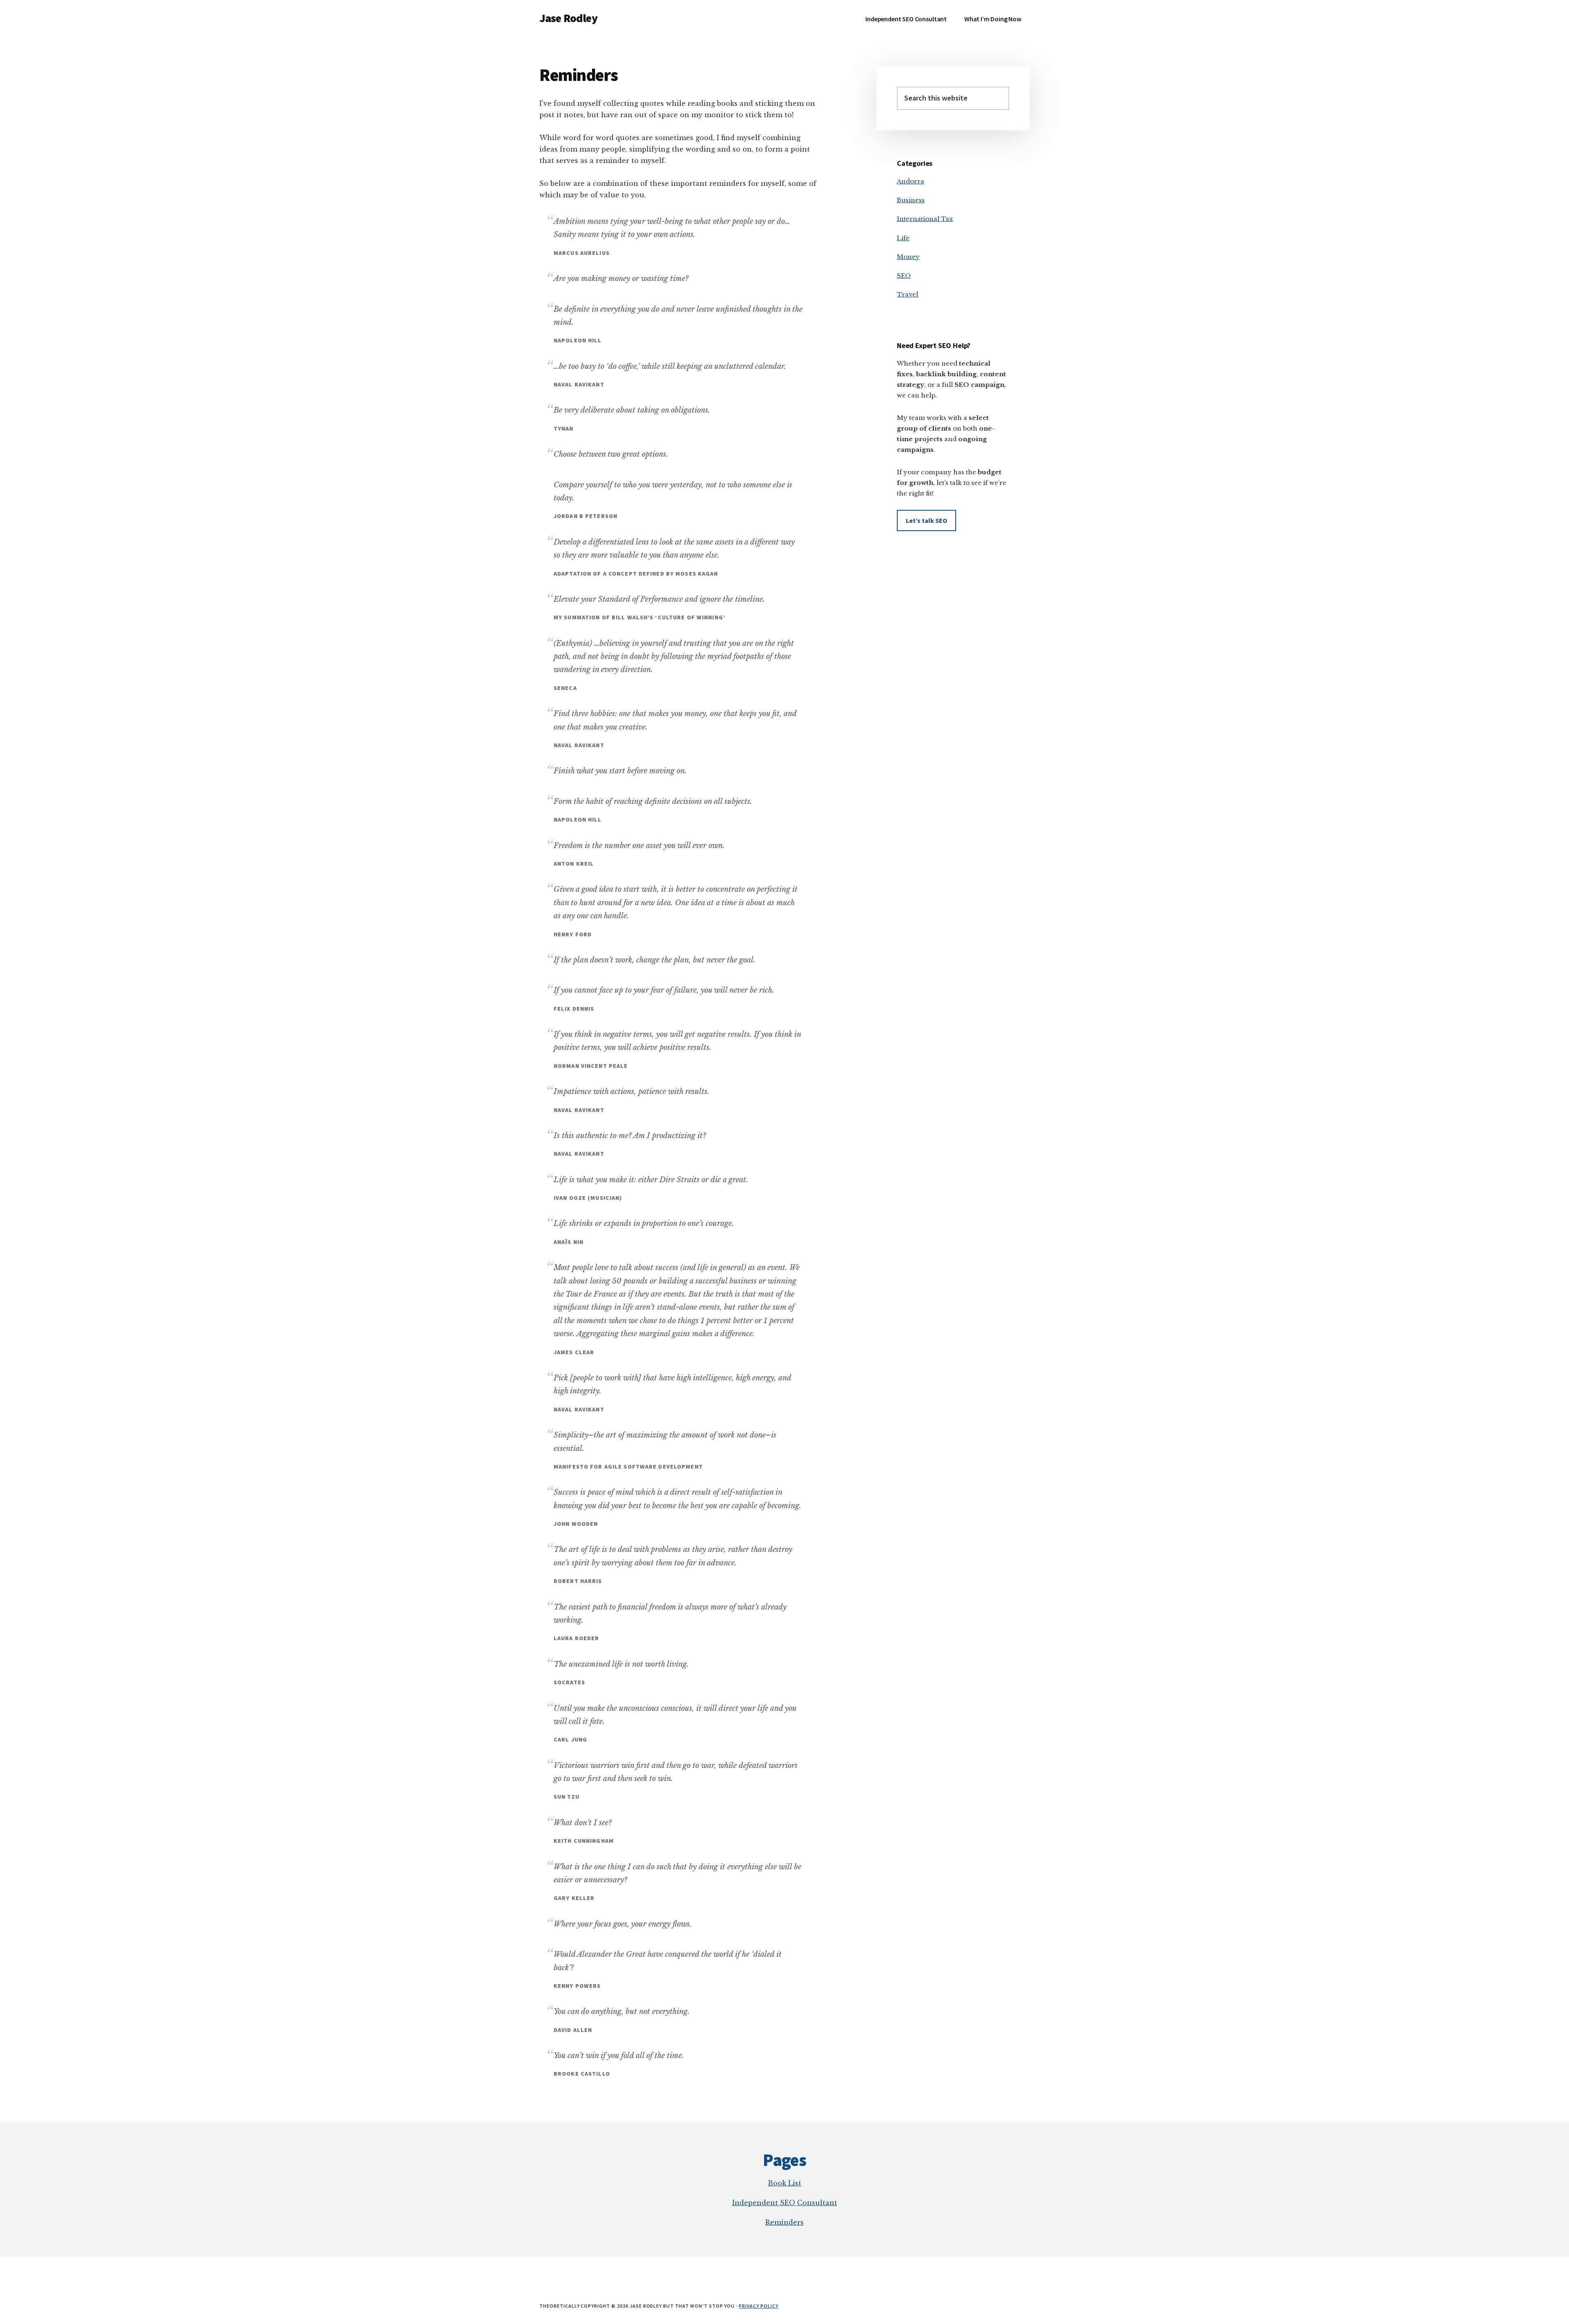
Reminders (784, 2222)
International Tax (925, 219)
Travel (907, 294)
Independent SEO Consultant (785, 2203)
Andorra (911, 181)
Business (911, 200)
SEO (904, 276)
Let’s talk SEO (926, 520)
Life (903, 238)
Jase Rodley (568, 18)
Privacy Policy (758, 2306)
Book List (784, 2183)
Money (908, 257)
